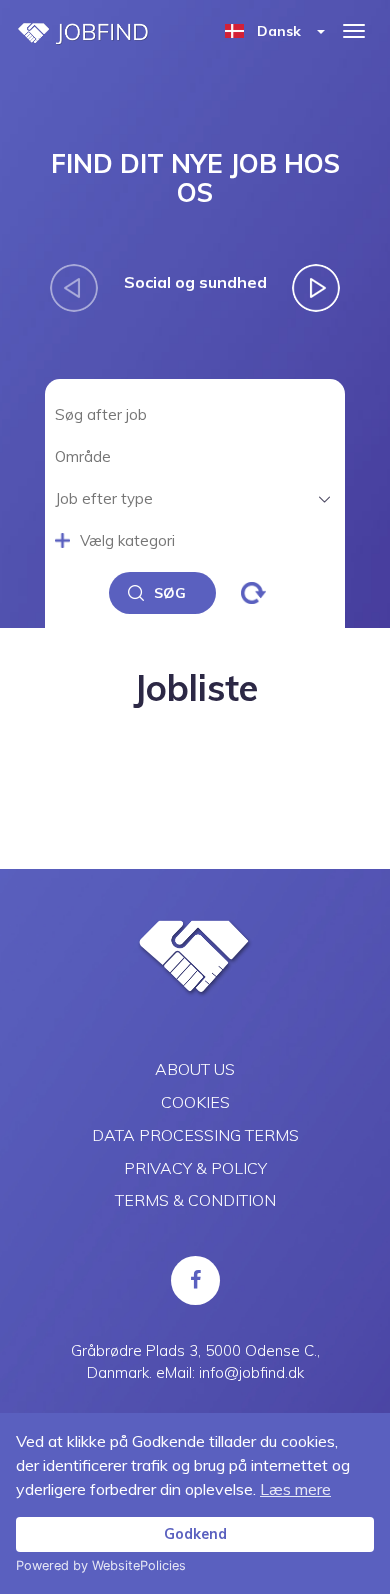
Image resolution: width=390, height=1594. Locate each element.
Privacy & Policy (195, 1168)
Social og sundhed (195, 282)
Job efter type (104, 498)
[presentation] (74, 288)
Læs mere (295, 1489)
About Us (195, 1069)
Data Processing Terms (195, 1135)
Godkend (195, 1534)
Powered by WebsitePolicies (101, 1565)
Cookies (195, 1102)
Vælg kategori (127, 540)
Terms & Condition (195, 1200)
